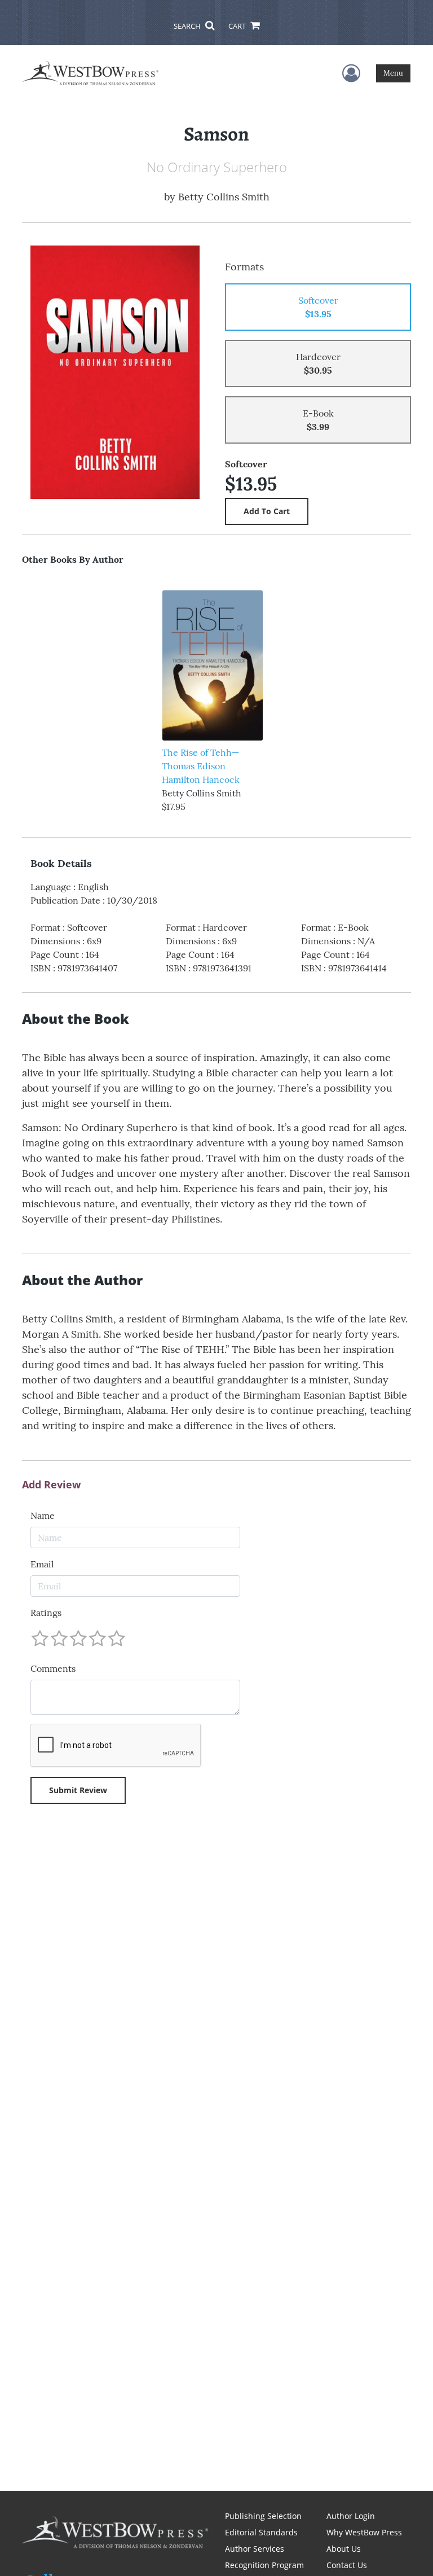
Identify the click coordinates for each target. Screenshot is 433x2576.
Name (43, 1515)
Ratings (46, 1613)
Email (42, 1564)
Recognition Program (264, 2565)
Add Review (51, 1485)
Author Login (351, 2516)
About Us (344, 2549)
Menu (393, 73)
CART (238, 26)
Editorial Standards (261, 2532)
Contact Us (347, 2565)
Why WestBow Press (364, 2532)
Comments (53, 1668)
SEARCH (188, 26)
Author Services (255, 2549)
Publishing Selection (263, 2516)
